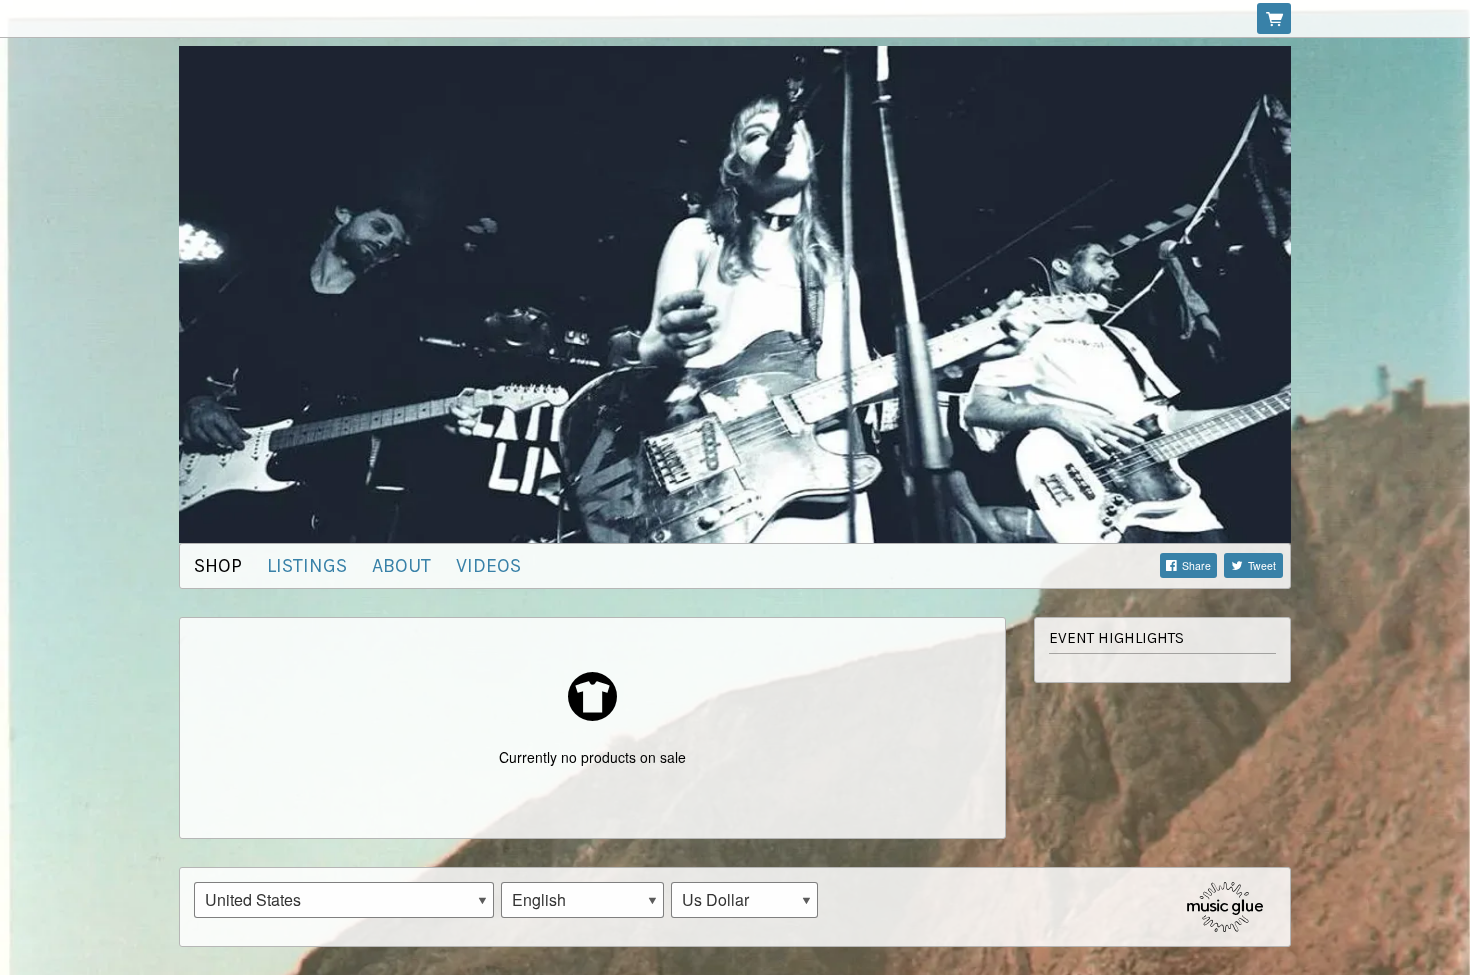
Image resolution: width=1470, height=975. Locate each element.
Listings (307, 565)
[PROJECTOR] (735, 292)
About (401, 565)
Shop (218, 565)
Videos (488, 565)
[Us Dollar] (744, 900)
